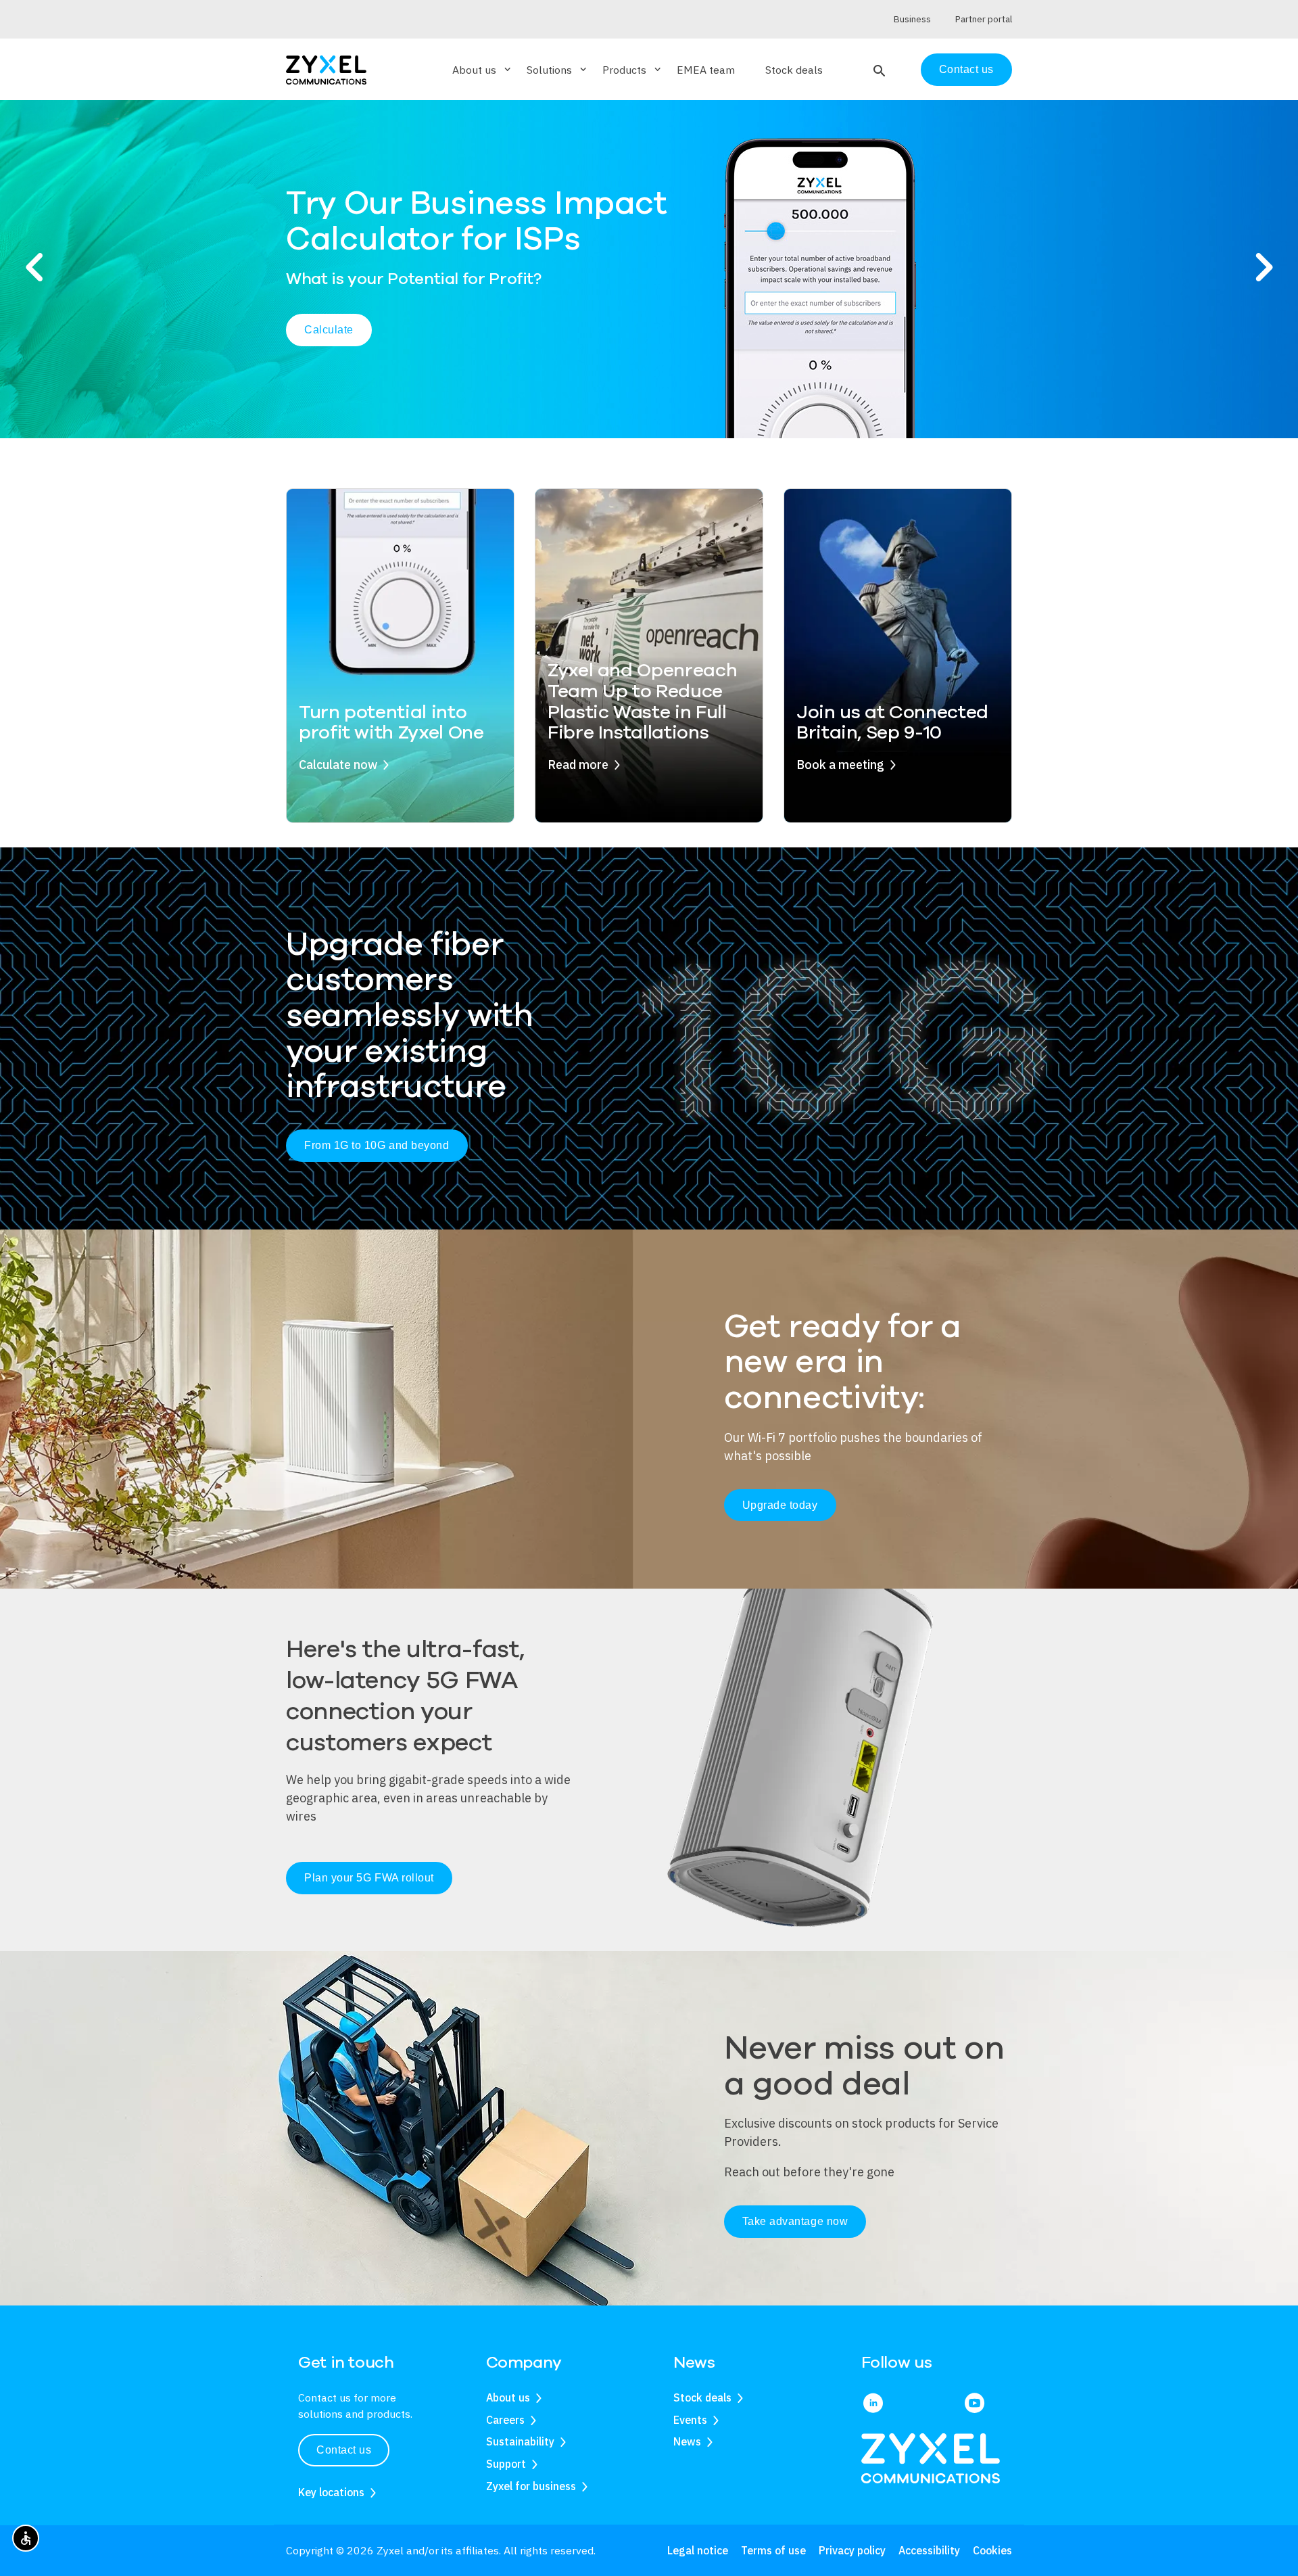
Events (690, 2420)
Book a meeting (840, 765)
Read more (578, 765)
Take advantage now (795, 2221)
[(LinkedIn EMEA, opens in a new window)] (873, 2404)
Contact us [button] (344, 2450)
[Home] (326, 69)
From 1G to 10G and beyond (377, 1145)
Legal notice (698, 2550)
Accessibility (929, 2550)
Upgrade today (780, 1505)
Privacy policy (852, 2550)
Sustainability (520, 2441)
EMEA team (706, 70)
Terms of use (773, 2550)
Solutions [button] (558, 70)
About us (508, 2397)
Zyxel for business (531, 2486)
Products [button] (633, 70)
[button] (878, 70)
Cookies (992, 2550)
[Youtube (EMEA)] (975, 2404)
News (687, 2441)
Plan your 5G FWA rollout (369, 1878)
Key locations (331, 2492)
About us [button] (483, 70)
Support (506, 2464)
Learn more (884, 322)
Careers (505, 2420)
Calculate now (338, 765)
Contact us (966, 69)
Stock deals (794, 70)
